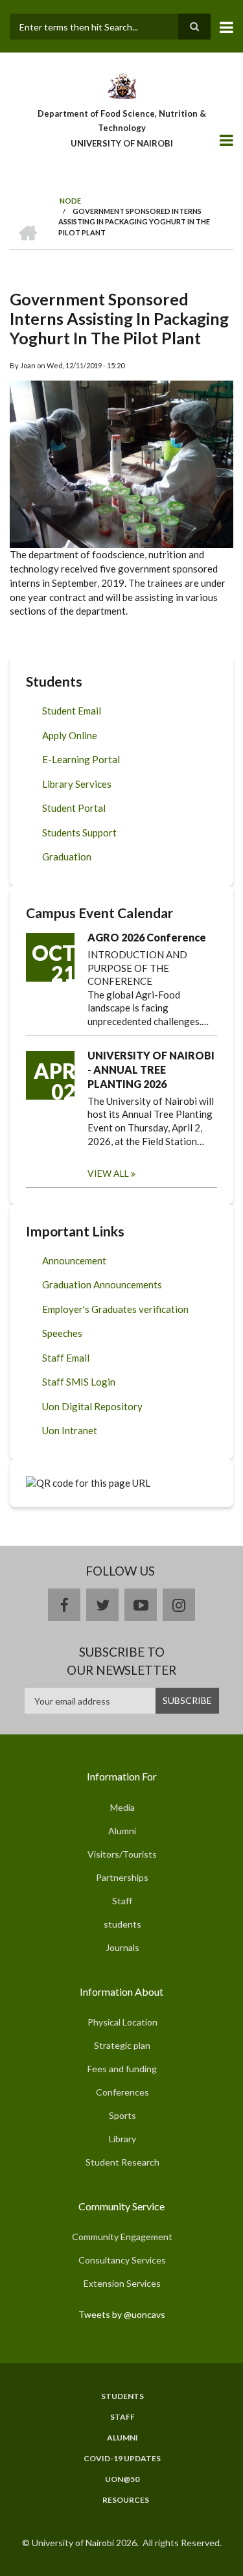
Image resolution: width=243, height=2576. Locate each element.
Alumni (122, 1831)
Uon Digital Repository (92, 1406)
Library (122, 2139)
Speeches (62, 1333)
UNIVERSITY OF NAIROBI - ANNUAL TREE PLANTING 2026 (151, 1069)
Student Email (72, 711)
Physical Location (122, 2022)
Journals (122, 1947)
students (122, 1924)
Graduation (67, 857)
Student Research (122, 2162)
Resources (126, 2500)
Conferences (122, 2092)
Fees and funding (122, 2069)
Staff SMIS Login (79, 1382)
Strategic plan (122, 2045)
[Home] (121, 85)
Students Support (79, 833)
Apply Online (70, 735)
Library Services (77, 784)
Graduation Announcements (102, 1284)
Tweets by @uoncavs (122, 2314)
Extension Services (122, 2283)
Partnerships (122, 1877)
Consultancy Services (122, 2260)
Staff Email (66, 1358)
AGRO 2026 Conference (147, 937)
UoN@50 (122, 2479)
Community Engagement (122, 2237)
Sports (122, 2115)
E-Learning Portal (81, 759)
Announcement (74, 1260)
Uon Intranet (70, 1430)
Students (122, 2396)
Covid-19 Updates (122, 2459)
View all (108, 1173)
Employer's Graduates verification (115, 1309)
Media (122, 1807)
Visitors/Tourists (122, 1854)
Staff (122, 1901)
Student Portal (74, 808)
